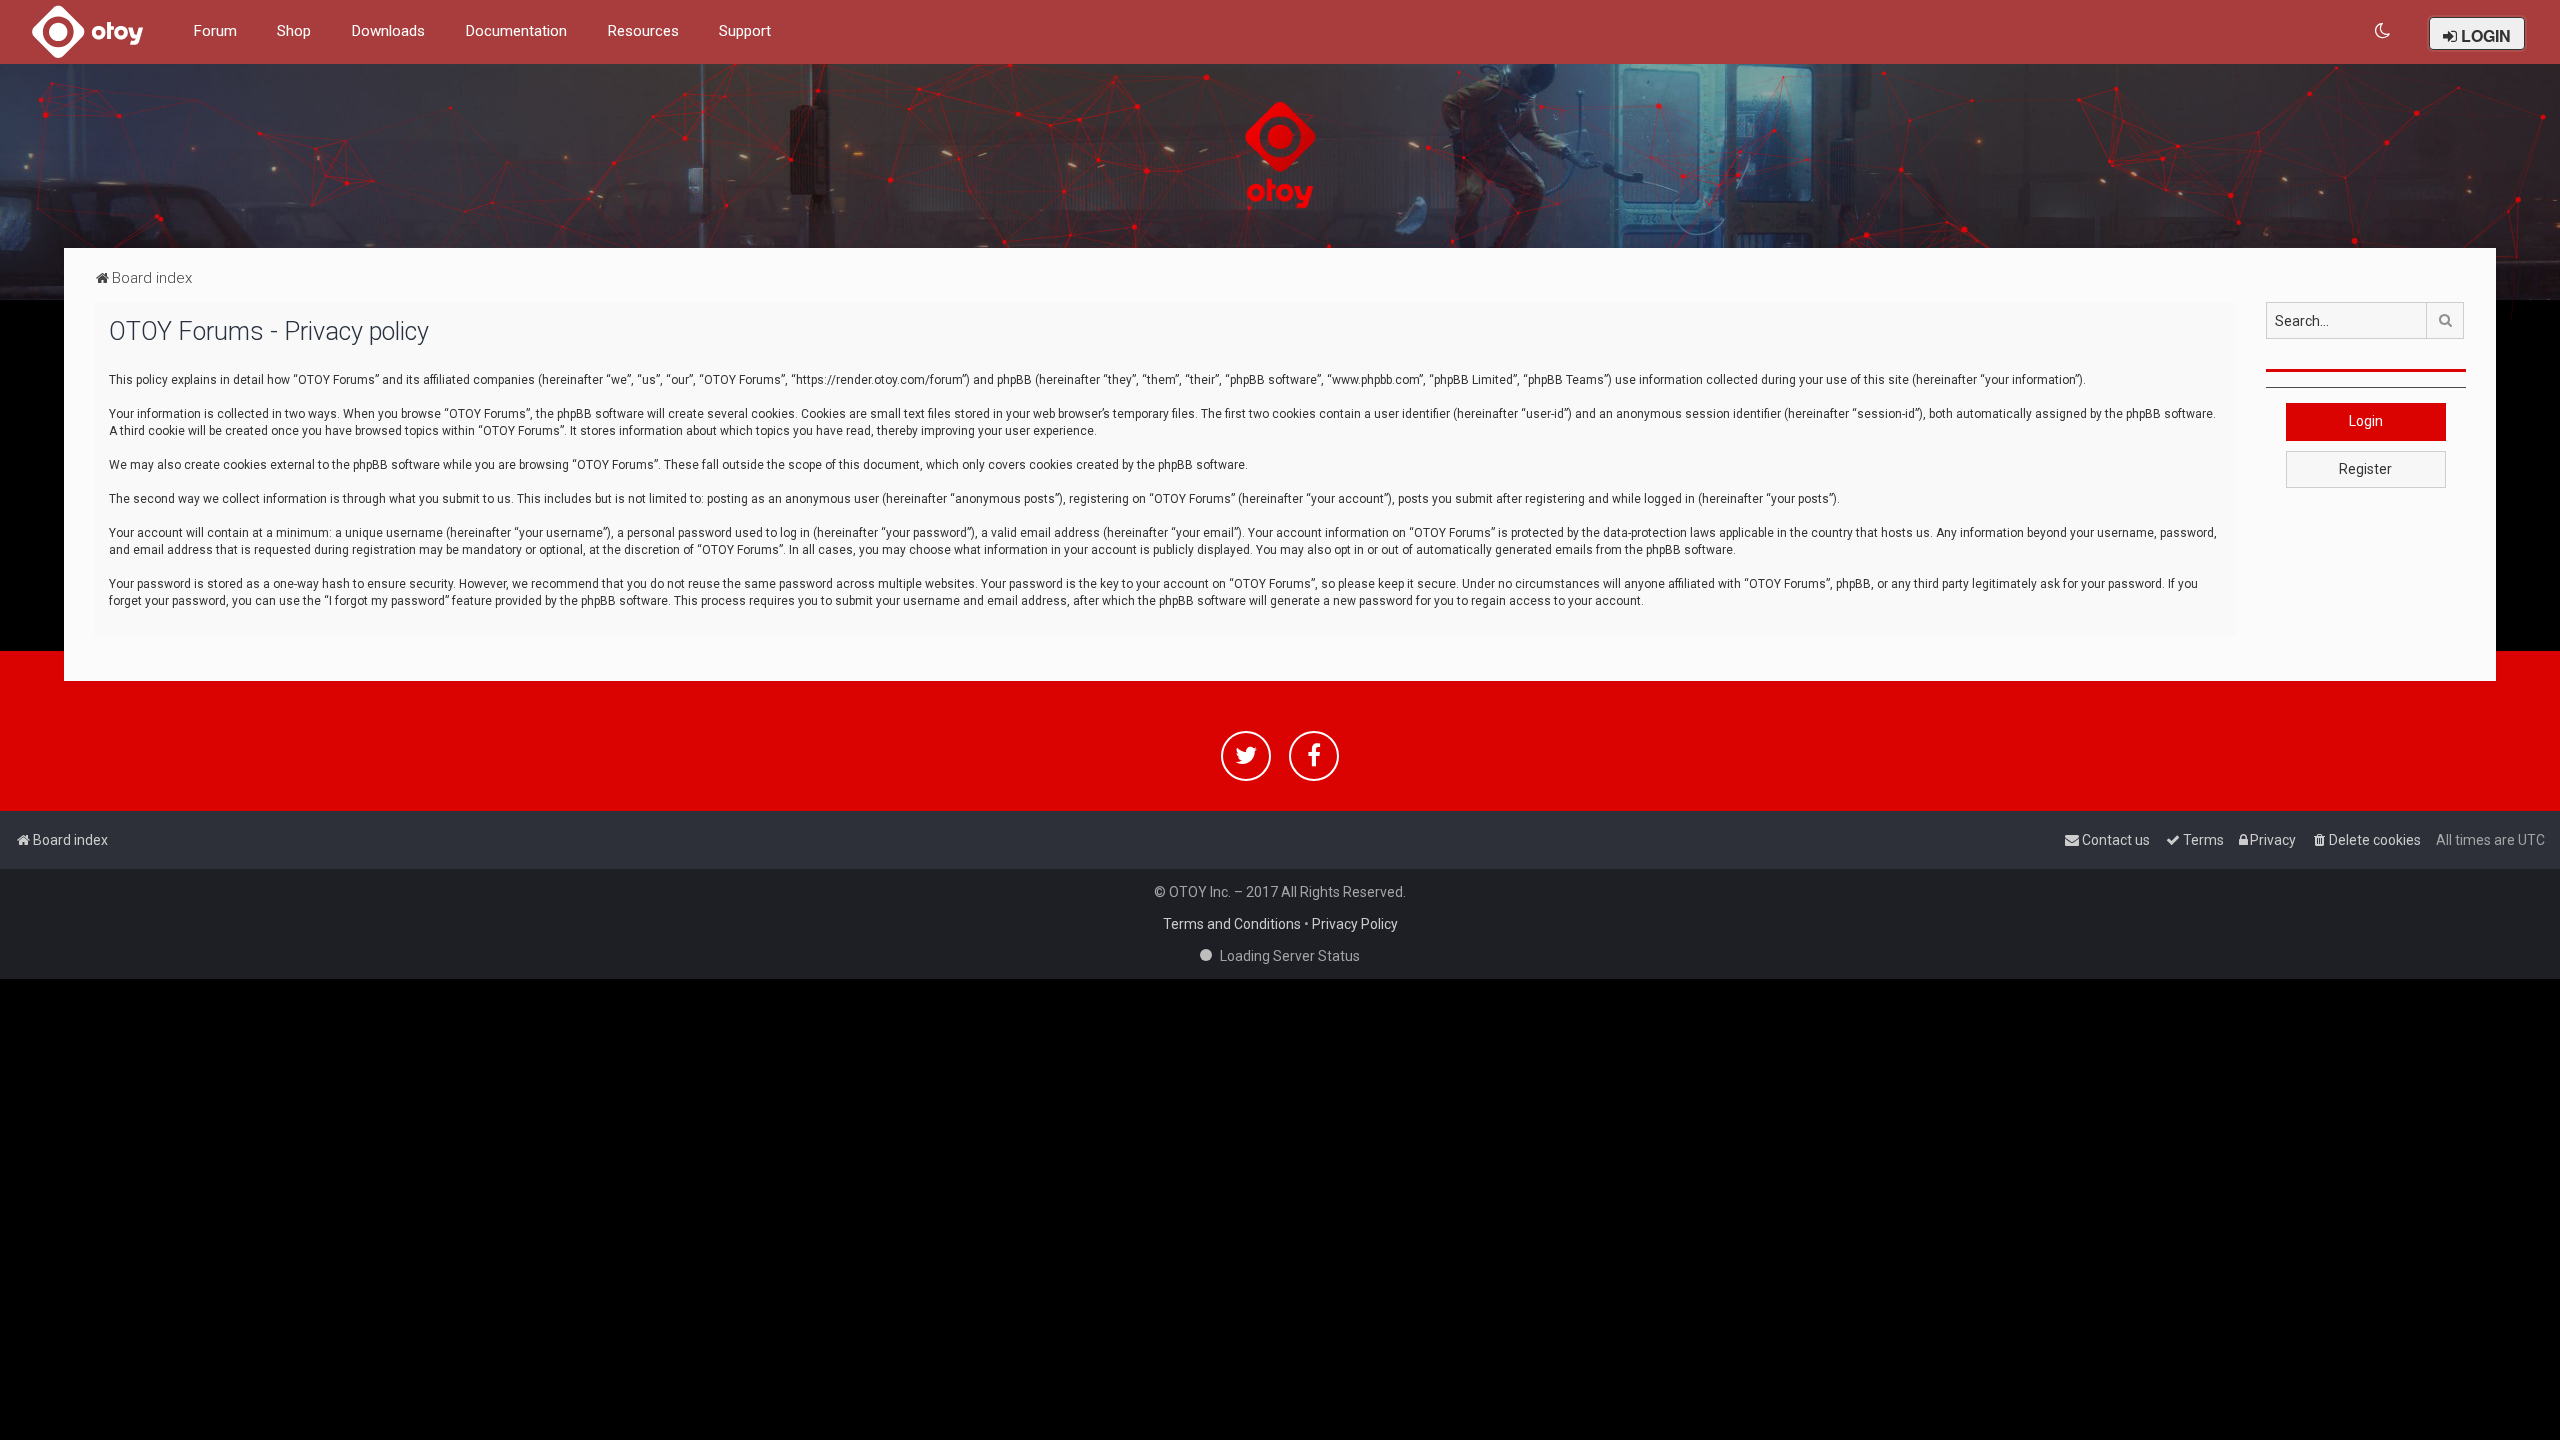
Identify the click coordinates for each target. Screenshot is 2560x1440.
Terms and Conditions (1232, 924)
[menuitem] (2383, 31)
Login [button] (2366, 421)
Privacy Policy (1355, 924)
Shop (294, 31)
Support (745, 31)
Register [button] (2365, 469)
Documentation (516, 31)
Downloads (388, 31)
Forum (215, 31)
